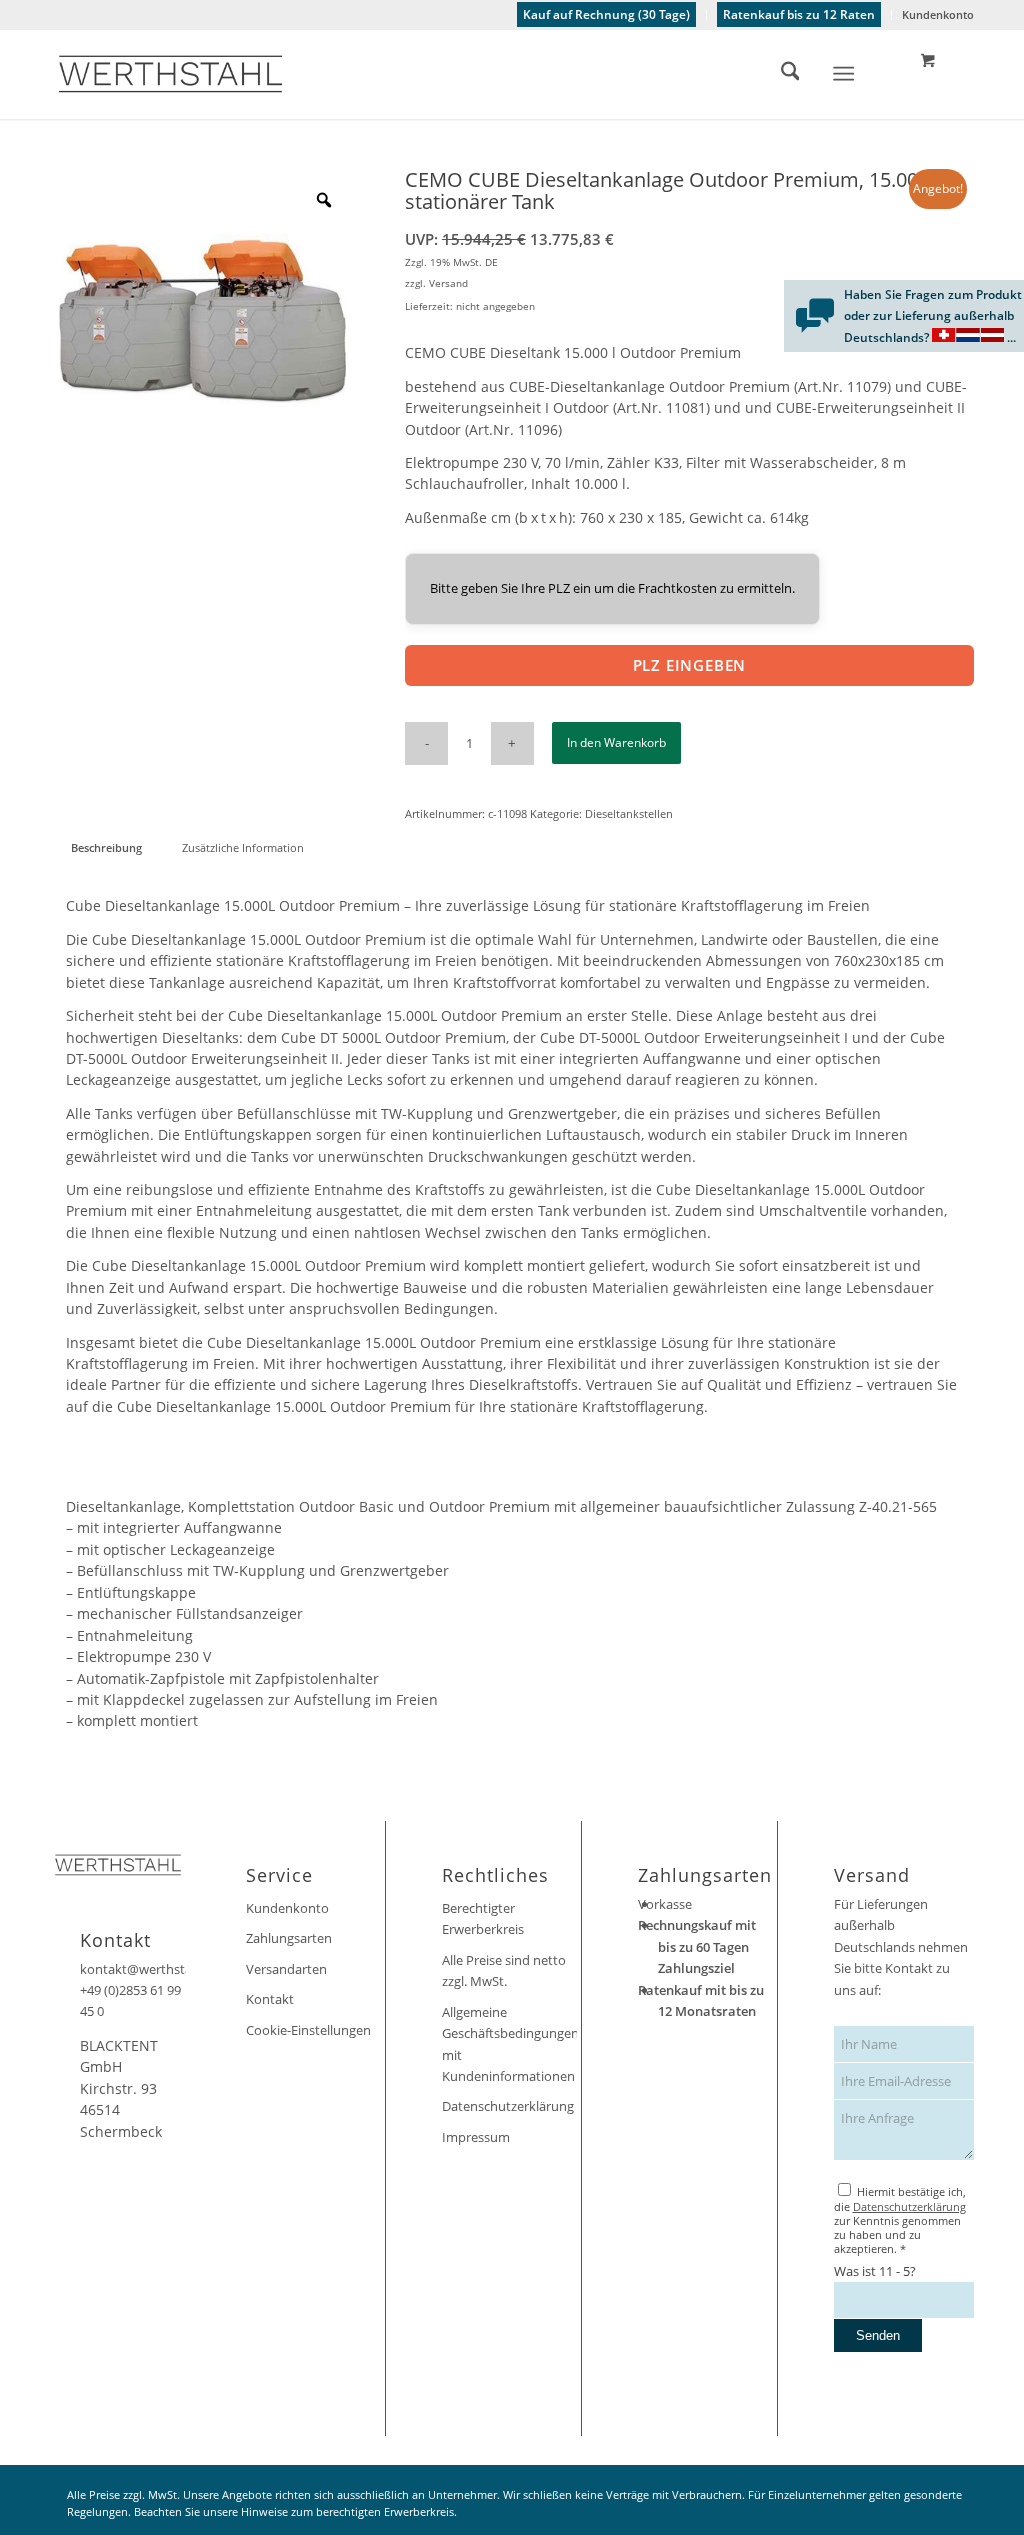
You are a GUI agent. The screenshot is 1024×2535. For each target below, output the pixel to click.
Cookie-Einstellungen (308, 2030)
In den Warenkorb (616, 742)
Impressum (476, 2137)
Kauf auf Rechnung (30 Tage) (606, 14)
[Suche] (780, 74)
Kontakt (270, 1999)
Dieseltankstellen (629, 813)
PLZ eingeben (690, 665)
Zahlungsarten (289, 1938)
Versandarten (286, 1969)
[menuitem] (607, 15)
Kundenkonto (938, 14)
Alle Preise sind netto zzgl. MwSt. (504, 1970)
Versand (448, 283)
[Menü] (844, 74)
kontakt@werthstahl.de (150, 1969)
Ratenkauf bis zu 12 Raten (799, 14)
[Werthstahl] (170, 74)
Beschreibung (106, 847)
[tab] (106, 847)
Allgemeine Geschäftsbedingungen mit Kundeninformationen (509, 2044)
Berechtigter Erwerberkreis (483, 1918)
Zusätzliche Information (243, 847)
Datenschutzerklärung (508, 2106)
